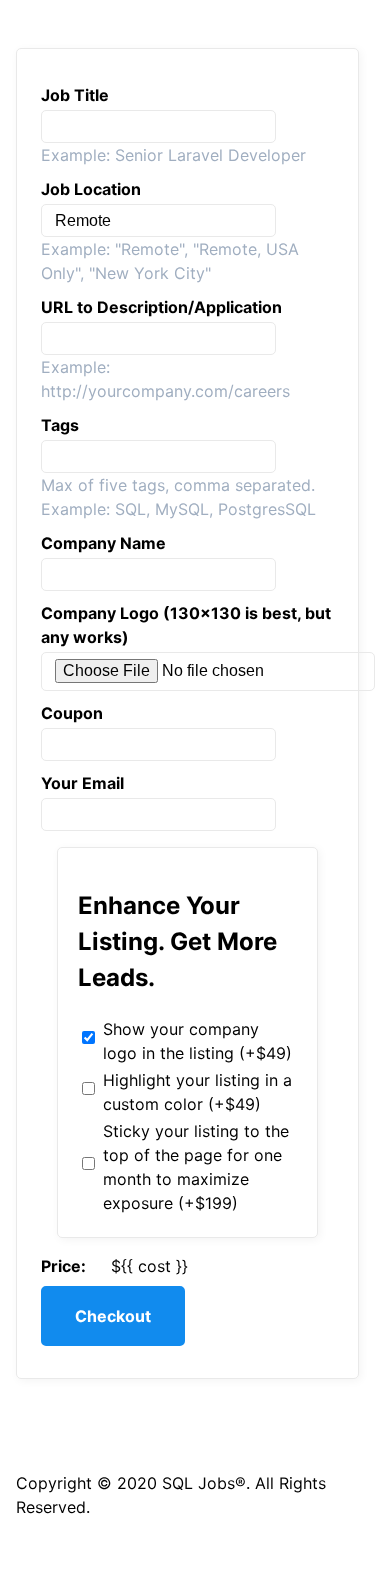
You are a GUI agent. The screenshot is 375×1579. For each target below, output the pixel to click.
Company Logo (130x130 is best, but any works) (186, 625)
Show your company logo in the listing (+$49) (197, 1041)
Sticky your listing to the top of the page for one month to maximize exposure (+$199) (196, 1167)
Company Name (103, 543)
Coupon (72, 713)
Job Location (91, 189)
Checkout (113, 1316)
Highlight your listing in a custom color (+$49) (197, 1092)
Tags (60, 425)
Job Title (75, 95)
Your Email (82, 783)
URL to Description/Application (161, 307)
